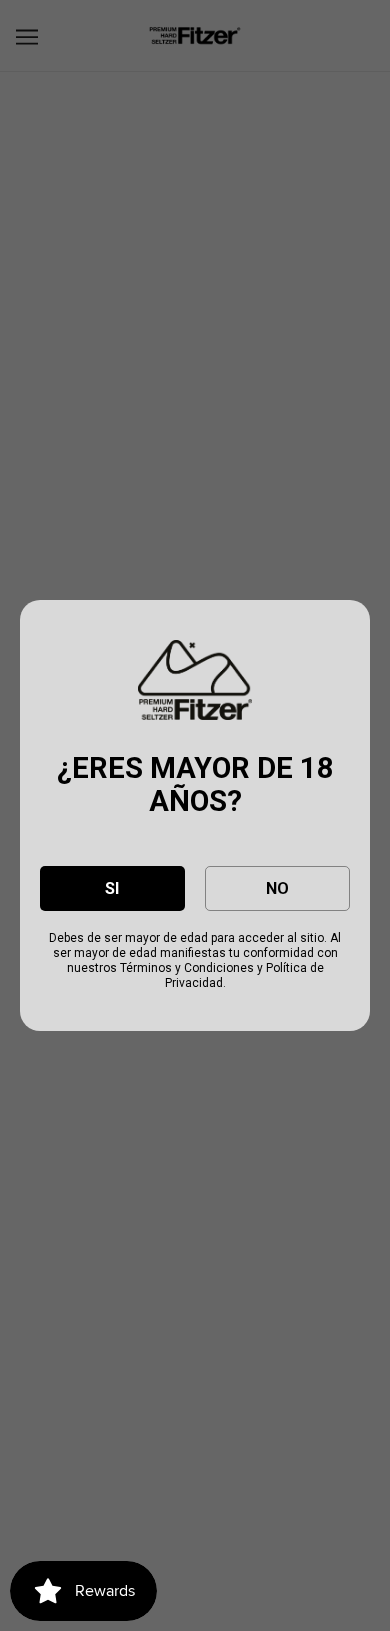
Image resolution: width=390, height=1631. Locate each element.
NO (277, 888)
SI (112, 888)
